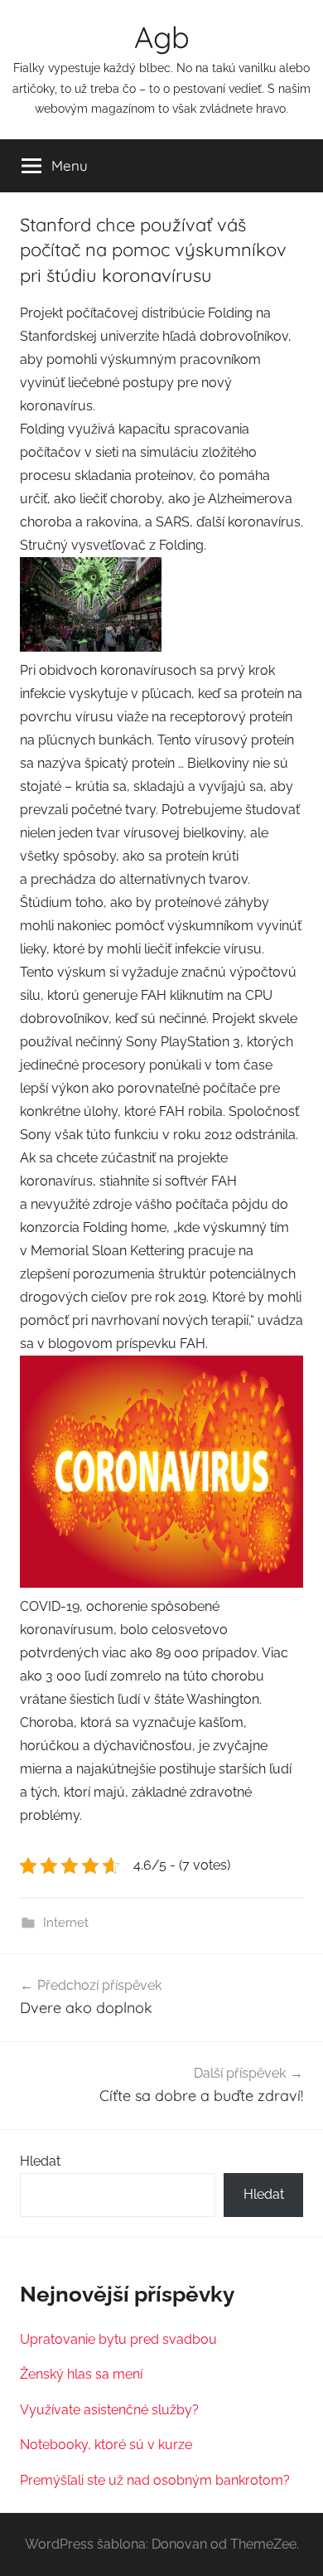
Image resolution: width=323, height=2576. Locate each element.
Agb (162, 37)
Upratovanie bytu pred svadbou (118, 2339)
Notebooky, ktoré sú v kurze (106, 2445)
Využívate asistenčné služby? (109, 2410)
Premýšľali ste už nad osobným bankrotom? (155, 2480)
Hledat (40, 2161)
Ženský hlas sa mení (81, 2374)
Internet (66, 1923)
